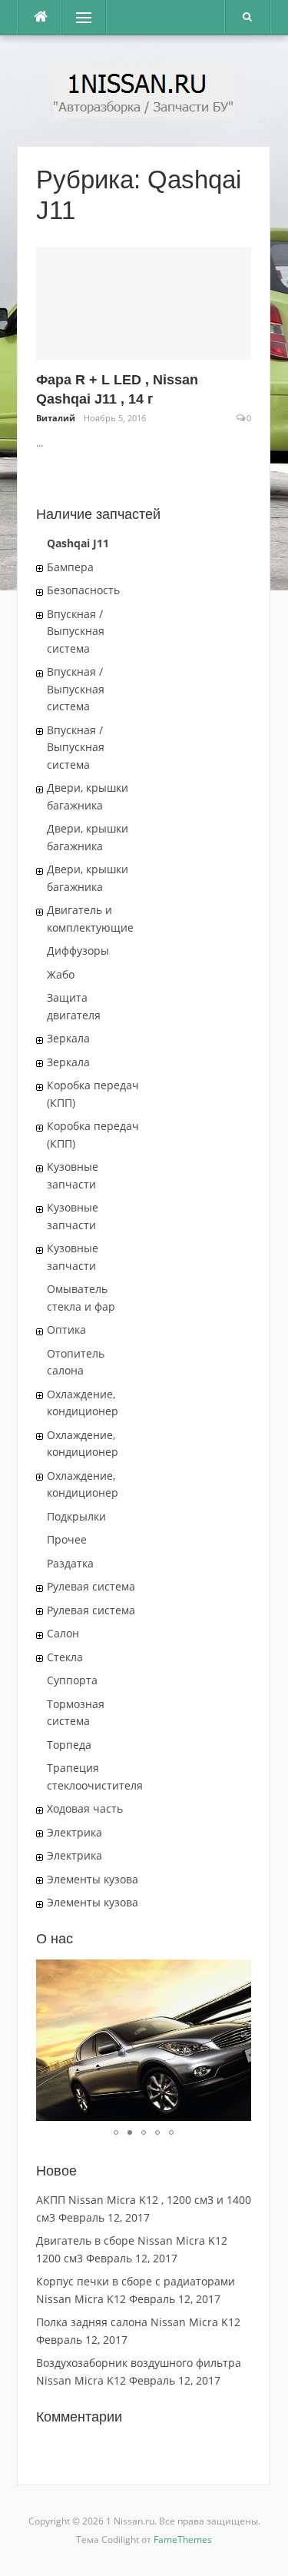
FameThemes (183, 2539)
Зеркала (68, 1038)
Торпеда (69, 1745)
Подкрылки (76, 1516)
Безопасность (83, 590)
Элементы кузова (93, 1879)
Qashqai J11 (78, 543)
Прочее (67, 1539)
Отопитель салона (76, 1362)
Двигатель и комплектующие (90, 919)
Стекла (65, 1657)
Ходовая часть (85, 1808)
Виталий (56, 418)
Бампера (70, 567)
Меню (78, 17)
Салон (63, 1633)
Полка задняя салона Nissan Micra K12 (138, 2322)
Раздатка (70, 1563)
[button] (237, 1973)
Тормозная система (76, 1713)
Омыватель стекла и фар (81, 1298)
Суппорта (72, 1680)
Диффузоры (78, 951)
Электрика (74, 1832)
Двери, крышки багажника (88, 796)
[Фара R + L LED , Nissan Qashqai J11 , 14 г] (144, 302)
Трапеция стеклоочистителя (95, 1777)
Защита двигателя (74, 1006)
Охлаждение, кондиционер (83, 1403)
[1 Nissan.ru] (144, 90)
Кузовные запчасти (73, 1175)
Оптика (66, 1330)
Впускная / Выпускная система (76, 631)
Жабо (61, 974)
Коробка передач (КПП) (93, 1094)
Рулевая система (91, 1586)
